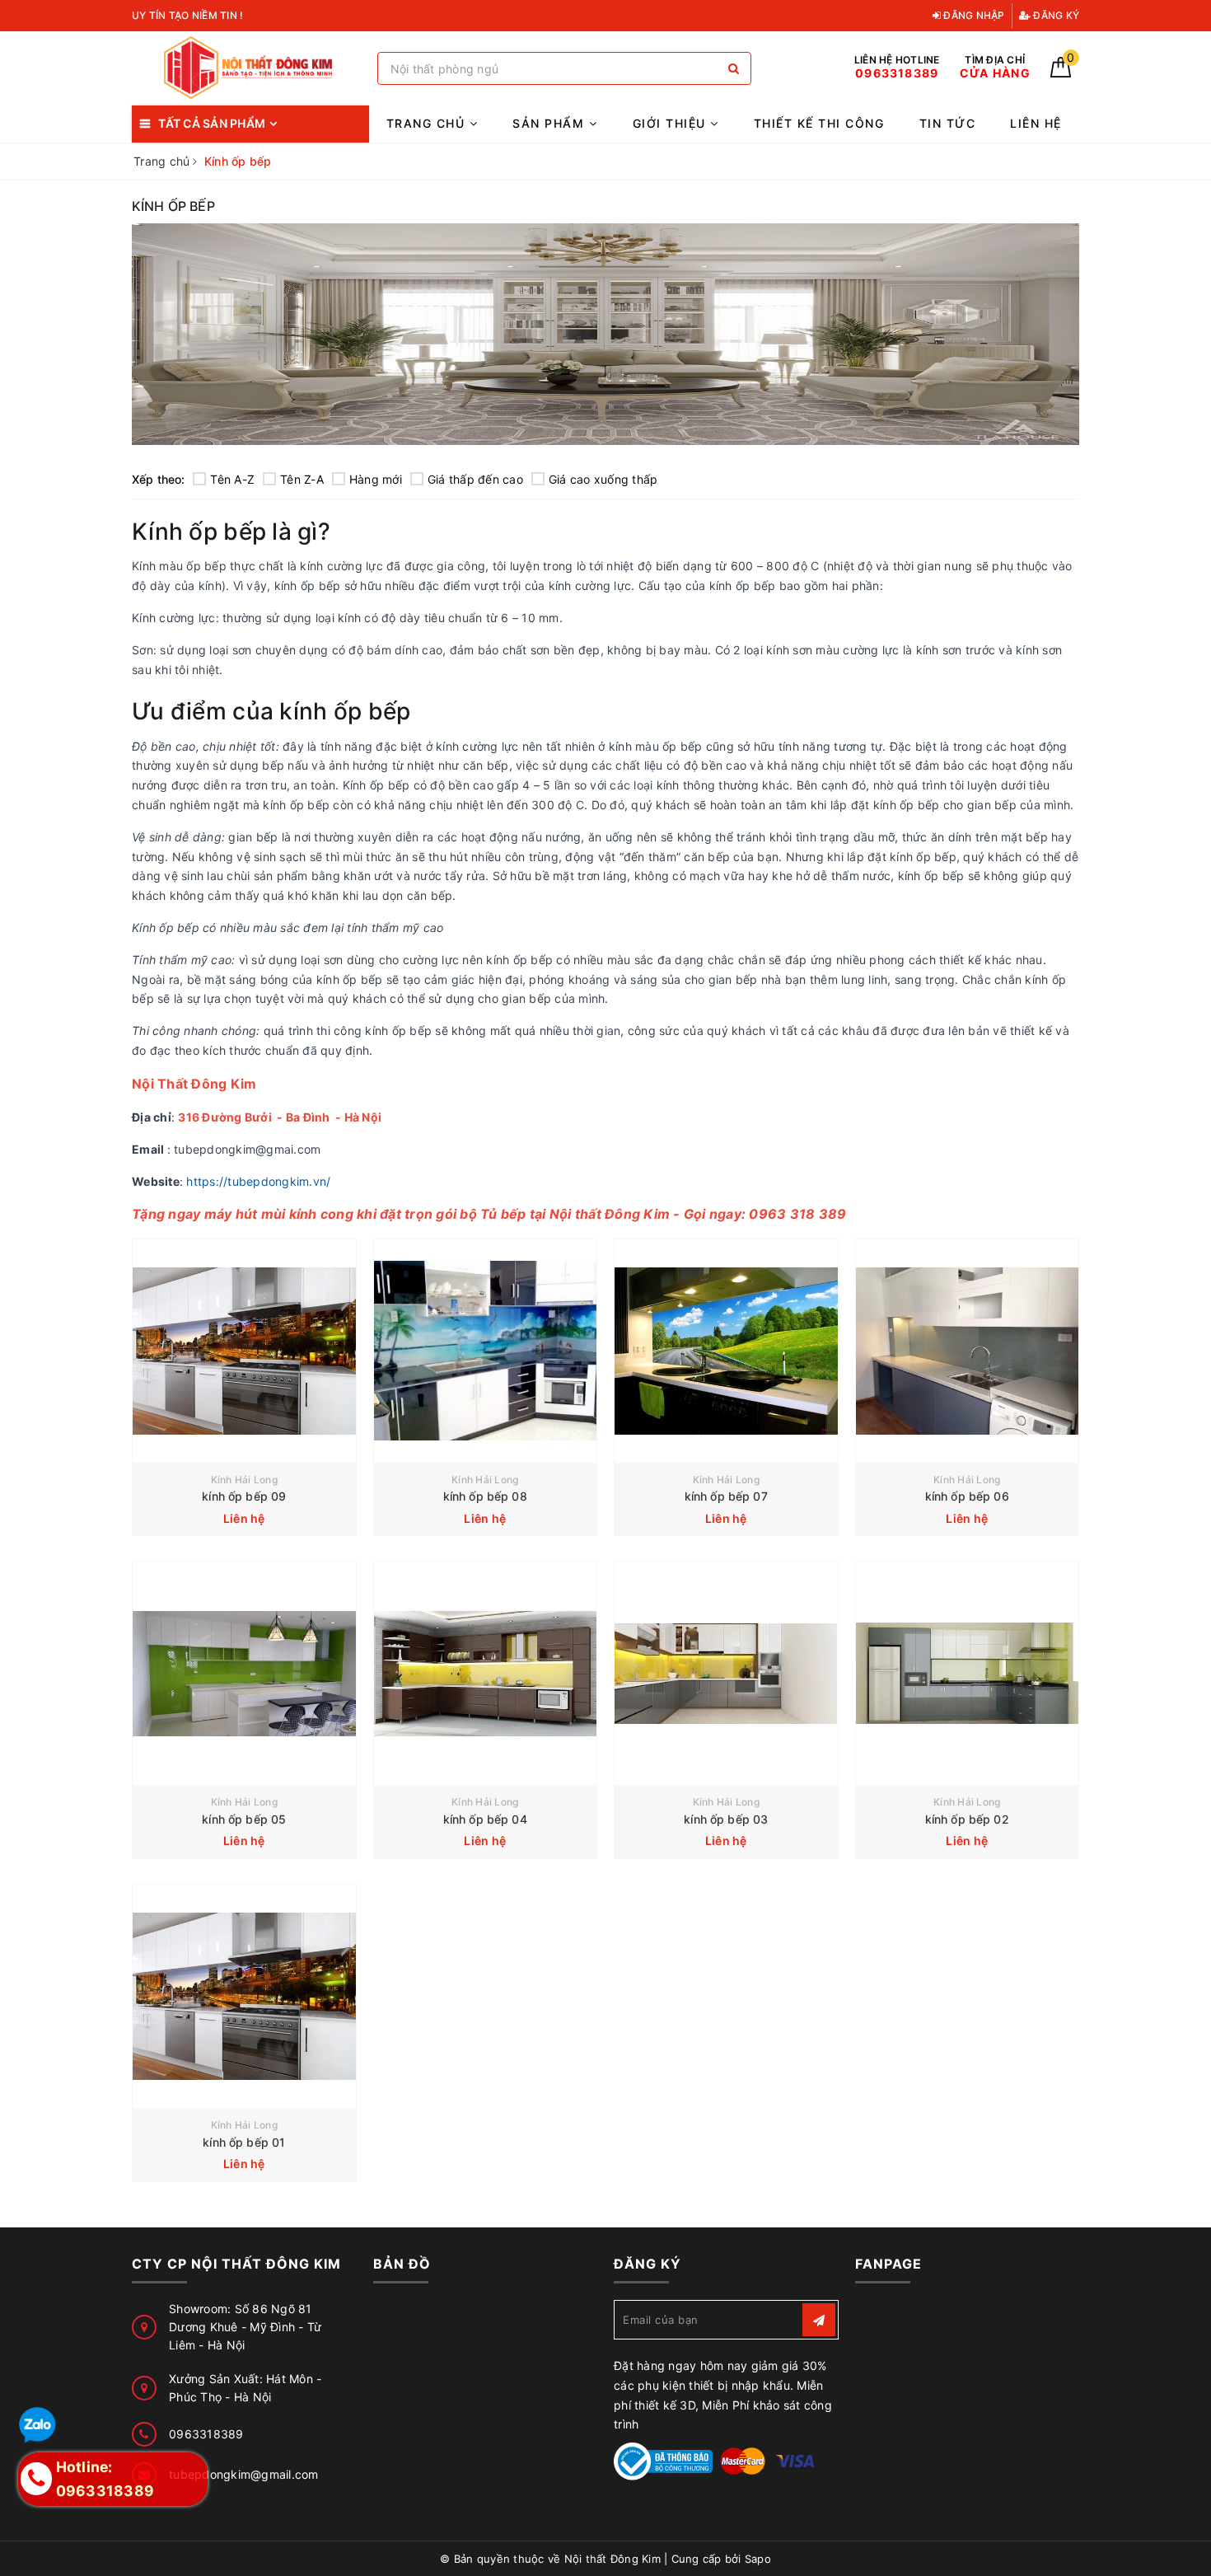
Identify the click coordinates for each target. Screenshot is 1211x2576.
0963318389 (206, 2434)
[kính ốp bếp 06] (968, 1351)
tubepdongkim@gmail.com (244, 2474)
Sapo (758, 2559)
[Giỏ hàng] (1061, 73)
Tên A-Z (232, 479)
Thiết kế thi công (819, 123)
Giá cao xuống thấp (603, 479)
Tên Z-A (302, 479)
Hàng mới (376, 479)
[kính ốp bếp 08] (486, 1351)
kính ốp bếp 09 (244, 1496)
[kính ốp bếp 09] (244, 1351)
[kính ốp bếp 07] (726, 1351)
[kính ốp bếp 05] (244, 1673)
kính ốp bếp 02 (967, 1819)
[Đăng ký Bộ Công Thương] (663, 2460)
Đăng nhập (973, 15)
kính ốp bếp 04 (485, 1819)
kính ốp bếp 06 (967, 1496)
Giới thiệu (672, 123)
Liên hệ (1036, 123)
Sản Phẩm (551, 123)
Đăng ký (1055, 15)
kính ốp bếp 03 (726, 1819)
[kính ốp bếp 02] (968, 1673)
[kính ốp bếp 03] (726, 1673)
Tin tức (948, 123)
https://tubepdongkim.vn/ (258, 1181)
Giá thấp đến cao (475, 479)
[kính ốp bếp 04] (486, 1673)
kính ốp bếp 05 (244, 1819)
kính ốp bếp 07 (726, 1496)
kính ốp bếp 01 (244, 2142)
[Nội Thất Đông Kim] (250, 68)
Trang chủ (428, 123)
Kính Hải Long (244, 1480)
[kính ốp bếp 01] (244, 1996)
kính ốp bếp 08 (485, 1496)
